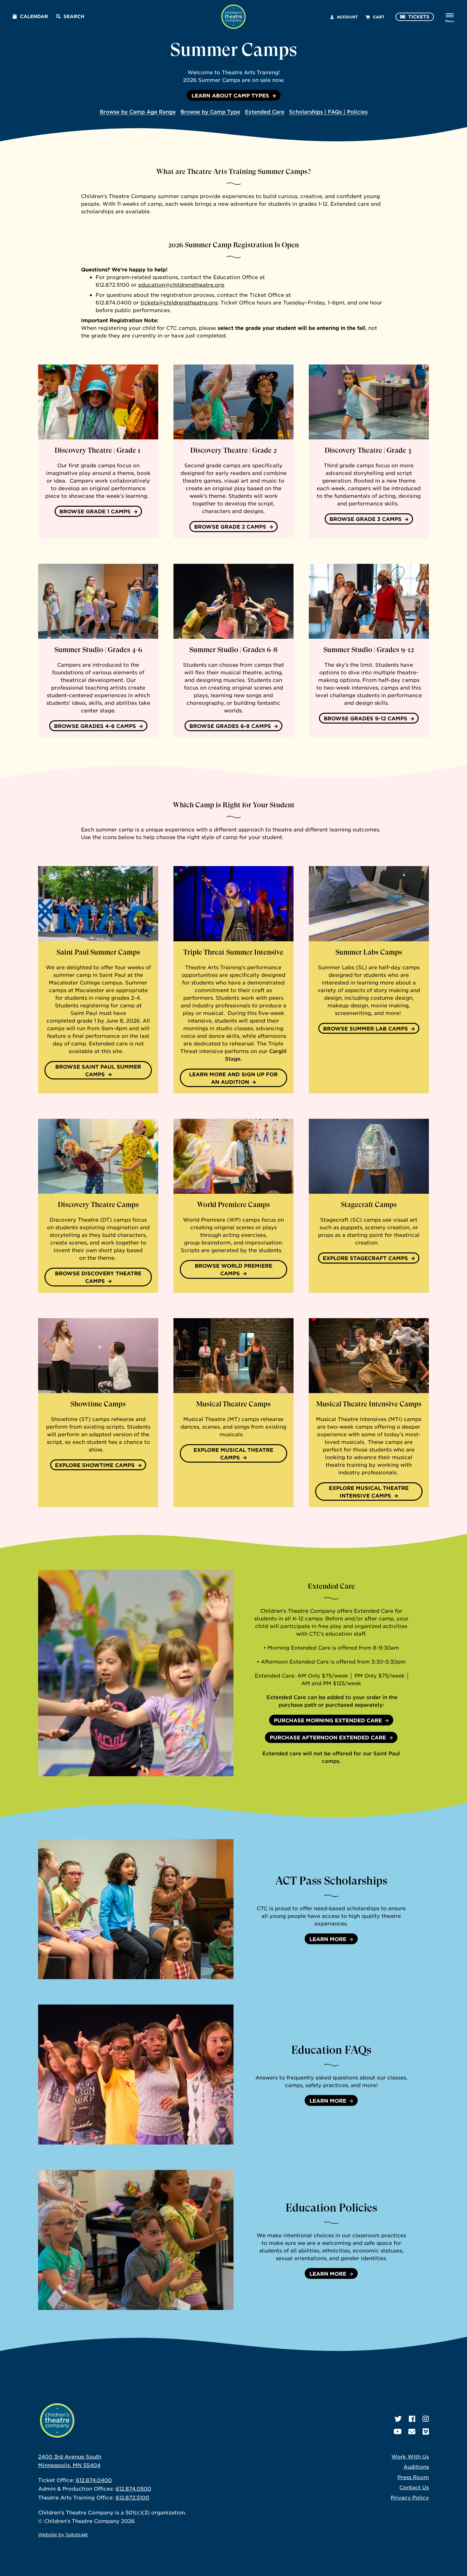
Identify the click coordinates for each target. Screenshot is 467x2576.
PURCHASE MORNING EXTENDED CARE (328, 1720)
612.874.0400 (94, 2480)
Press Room (413, 2477)
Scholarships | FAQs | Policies (328, 111)
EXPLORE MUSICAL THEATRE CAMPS (233, 1453)
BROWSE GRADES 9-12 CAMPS (365, 718)
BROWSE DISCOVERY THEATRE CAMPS (98, 1277)
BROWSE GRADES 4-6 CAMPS (95, 726)
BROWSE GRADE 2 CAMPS (230, 526)
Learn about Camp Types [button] (230, 95)
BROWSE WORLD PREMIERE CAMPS (233, 1269)
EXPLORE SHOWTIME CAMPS (95, 1465)
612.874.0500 (133, 2488)
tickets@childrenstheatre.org (179, 302)
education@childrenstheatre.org (181, 284)
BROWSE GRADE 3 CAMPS (365, 519)
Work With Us (410, 2456)
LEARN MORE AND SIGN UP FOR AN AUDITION (233, 1078)
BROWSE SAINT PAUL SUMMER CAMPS (98, 1070)
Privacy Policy (410, 2497)
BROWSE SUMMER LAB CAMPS (365, 1028)
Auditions (416, 2466)
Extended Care (265, 111)
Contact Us (414, 2487)
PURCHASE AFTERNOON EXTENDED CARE (328, 1737)
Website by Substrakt (63, 2534)
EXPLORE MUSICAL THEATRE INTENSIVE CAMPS (369, 1492)
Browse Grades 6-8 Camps (230, 726)
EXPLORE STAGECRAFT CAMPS (365, 1258)
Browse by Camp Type (210, 111)
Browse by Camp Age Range (138, 111)
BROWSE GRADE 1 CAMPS (95, 511)
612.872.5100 (132, 2497)
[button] (233, 1909)
